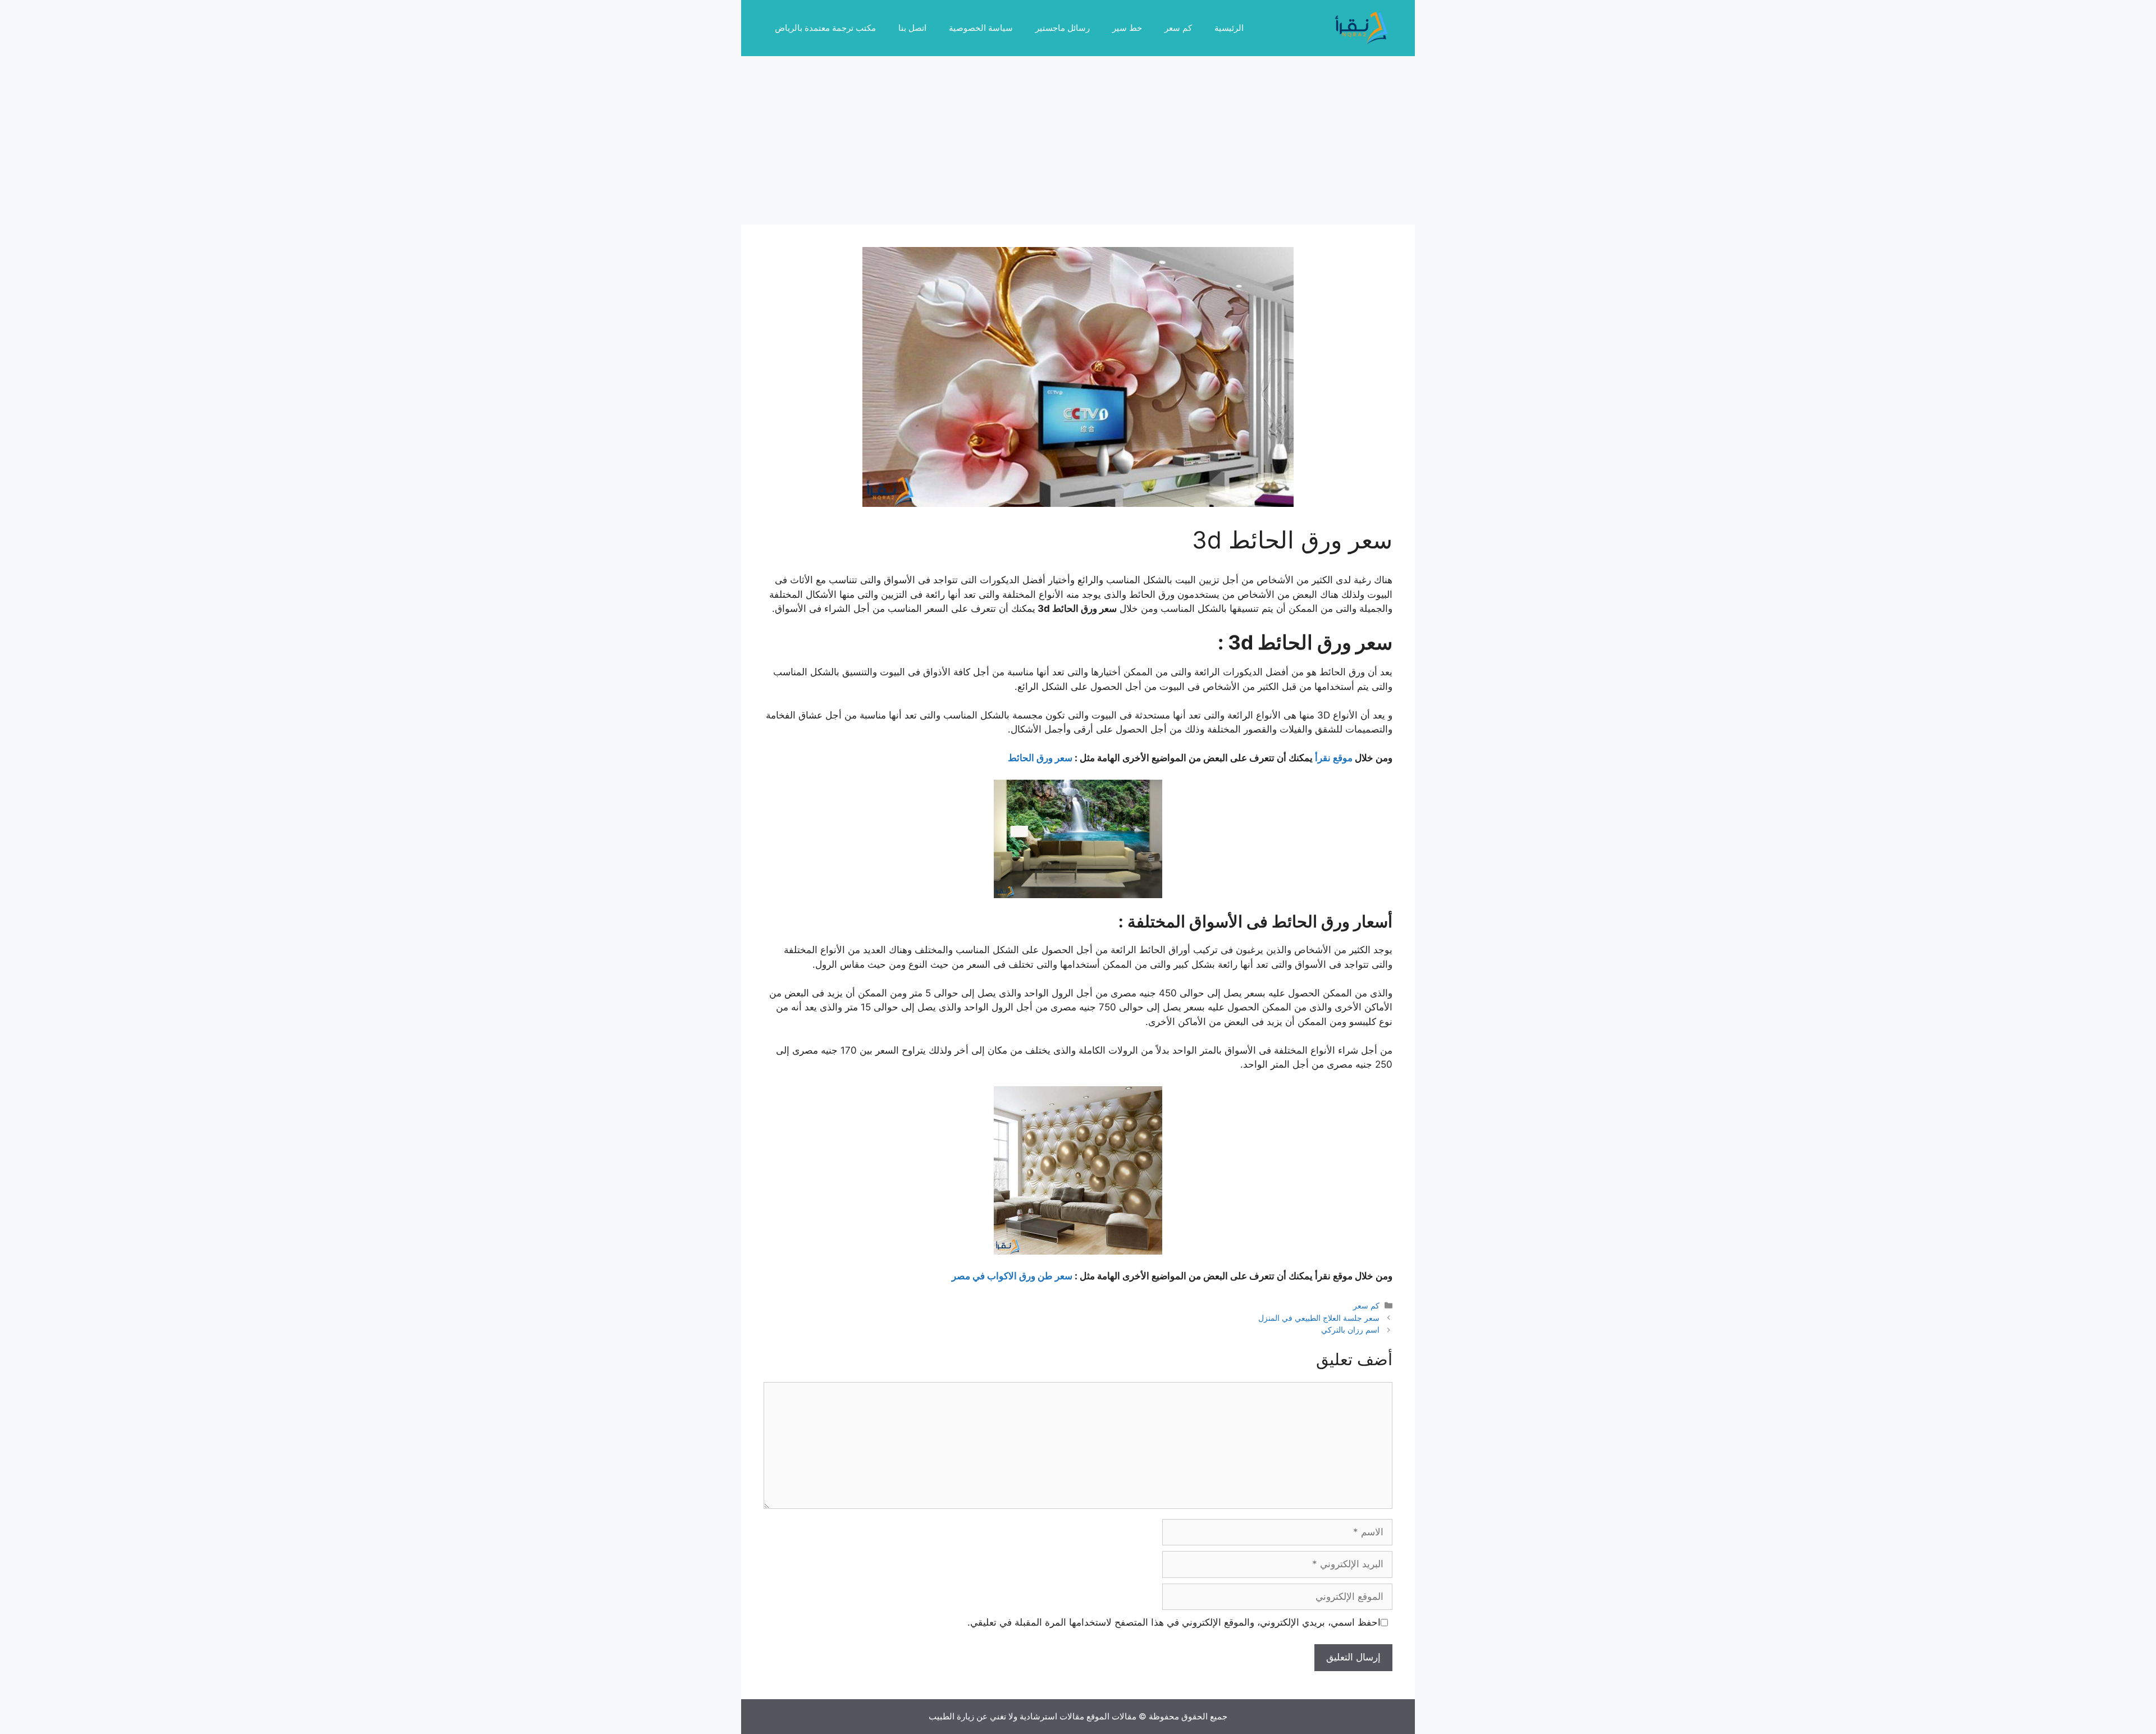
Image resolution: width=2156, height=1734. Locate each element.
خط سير (1127, 28)
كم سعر (1178, 28)
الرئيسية (1229, 28)
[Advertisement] (1078, 140)
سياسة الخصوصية (981, 28)
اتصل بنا (912, 28)
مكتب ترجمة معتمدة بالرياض (825, 28)
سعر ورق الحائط (1040, 758)
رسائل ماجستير (1063, 28)
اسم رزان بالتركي (1350, 1330)
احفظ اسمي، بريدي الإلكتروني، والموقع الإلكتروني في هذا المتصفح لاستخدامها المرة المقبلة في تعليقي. (1174, 1622)
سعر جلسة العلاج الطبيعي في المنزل (1319, 1318)
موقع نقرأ (1334, 758)
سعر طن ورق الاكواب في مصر (1012, 1276)
